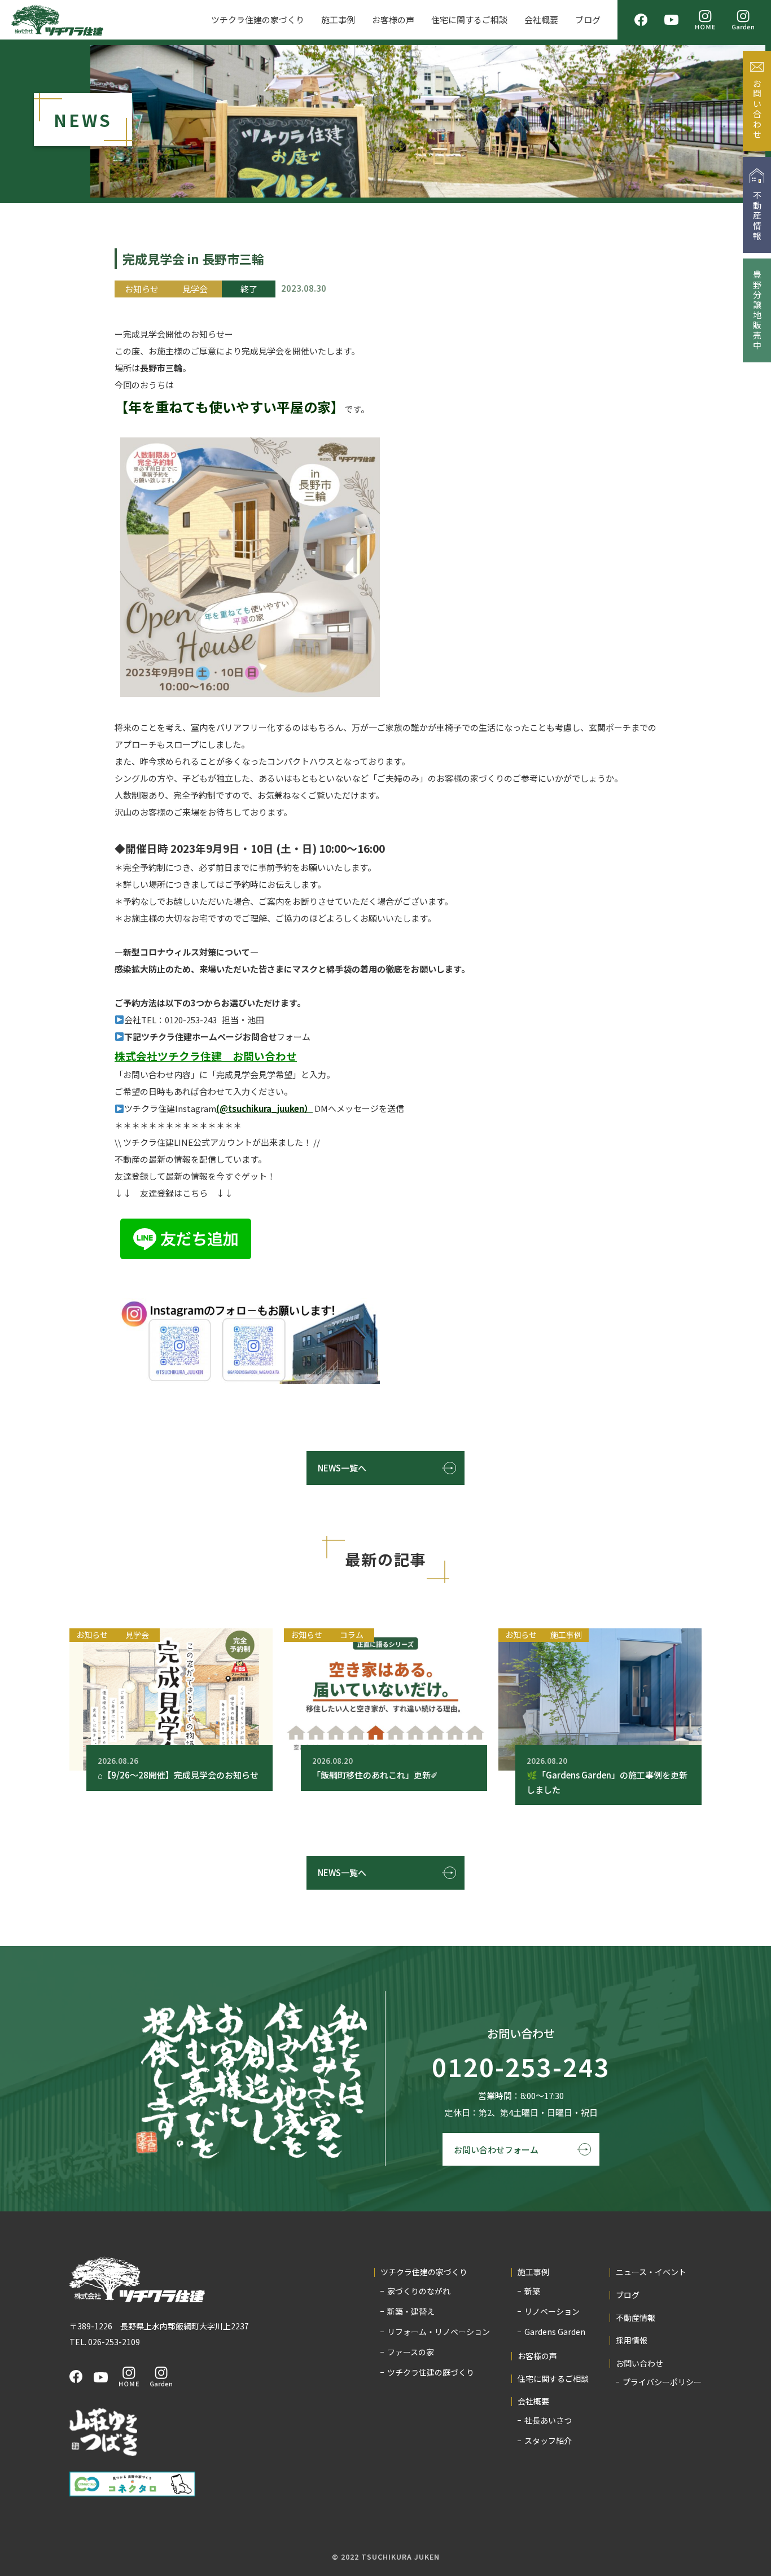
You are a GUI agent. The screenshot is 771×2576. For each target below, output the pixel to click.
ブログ (588, 19)
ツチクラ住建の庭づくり (431, 2372)
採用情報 (632, 2340)
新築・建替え (411, 2311)
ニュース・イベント (651, 2272)
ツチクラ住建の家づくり (258, 19)
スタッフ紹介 (548, 2441)
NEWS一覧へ (342, 1468)
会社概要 (541, 19)
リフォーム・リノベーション (439, 2332)
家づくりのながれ (419, 2291)
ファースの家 (411, 2352)
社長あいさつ (548, 2420)
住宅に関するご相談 (469, 19)
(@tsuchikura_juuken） (264, 1108)
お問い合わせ (639, 2363)
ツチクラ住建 (57, 20)
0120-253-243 (521, 2067)
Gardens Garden (555, 2332)
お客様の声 (393, 19)
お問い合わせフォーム (496, 2150)
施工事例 (338, 19)
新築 (532, 2291)
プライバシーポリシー (662, 2382)
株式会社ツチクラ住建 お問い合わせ (206, 1056)
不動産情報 (636, 2318)
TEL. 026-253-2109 (105, 2342)
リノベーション (552, 2311)
